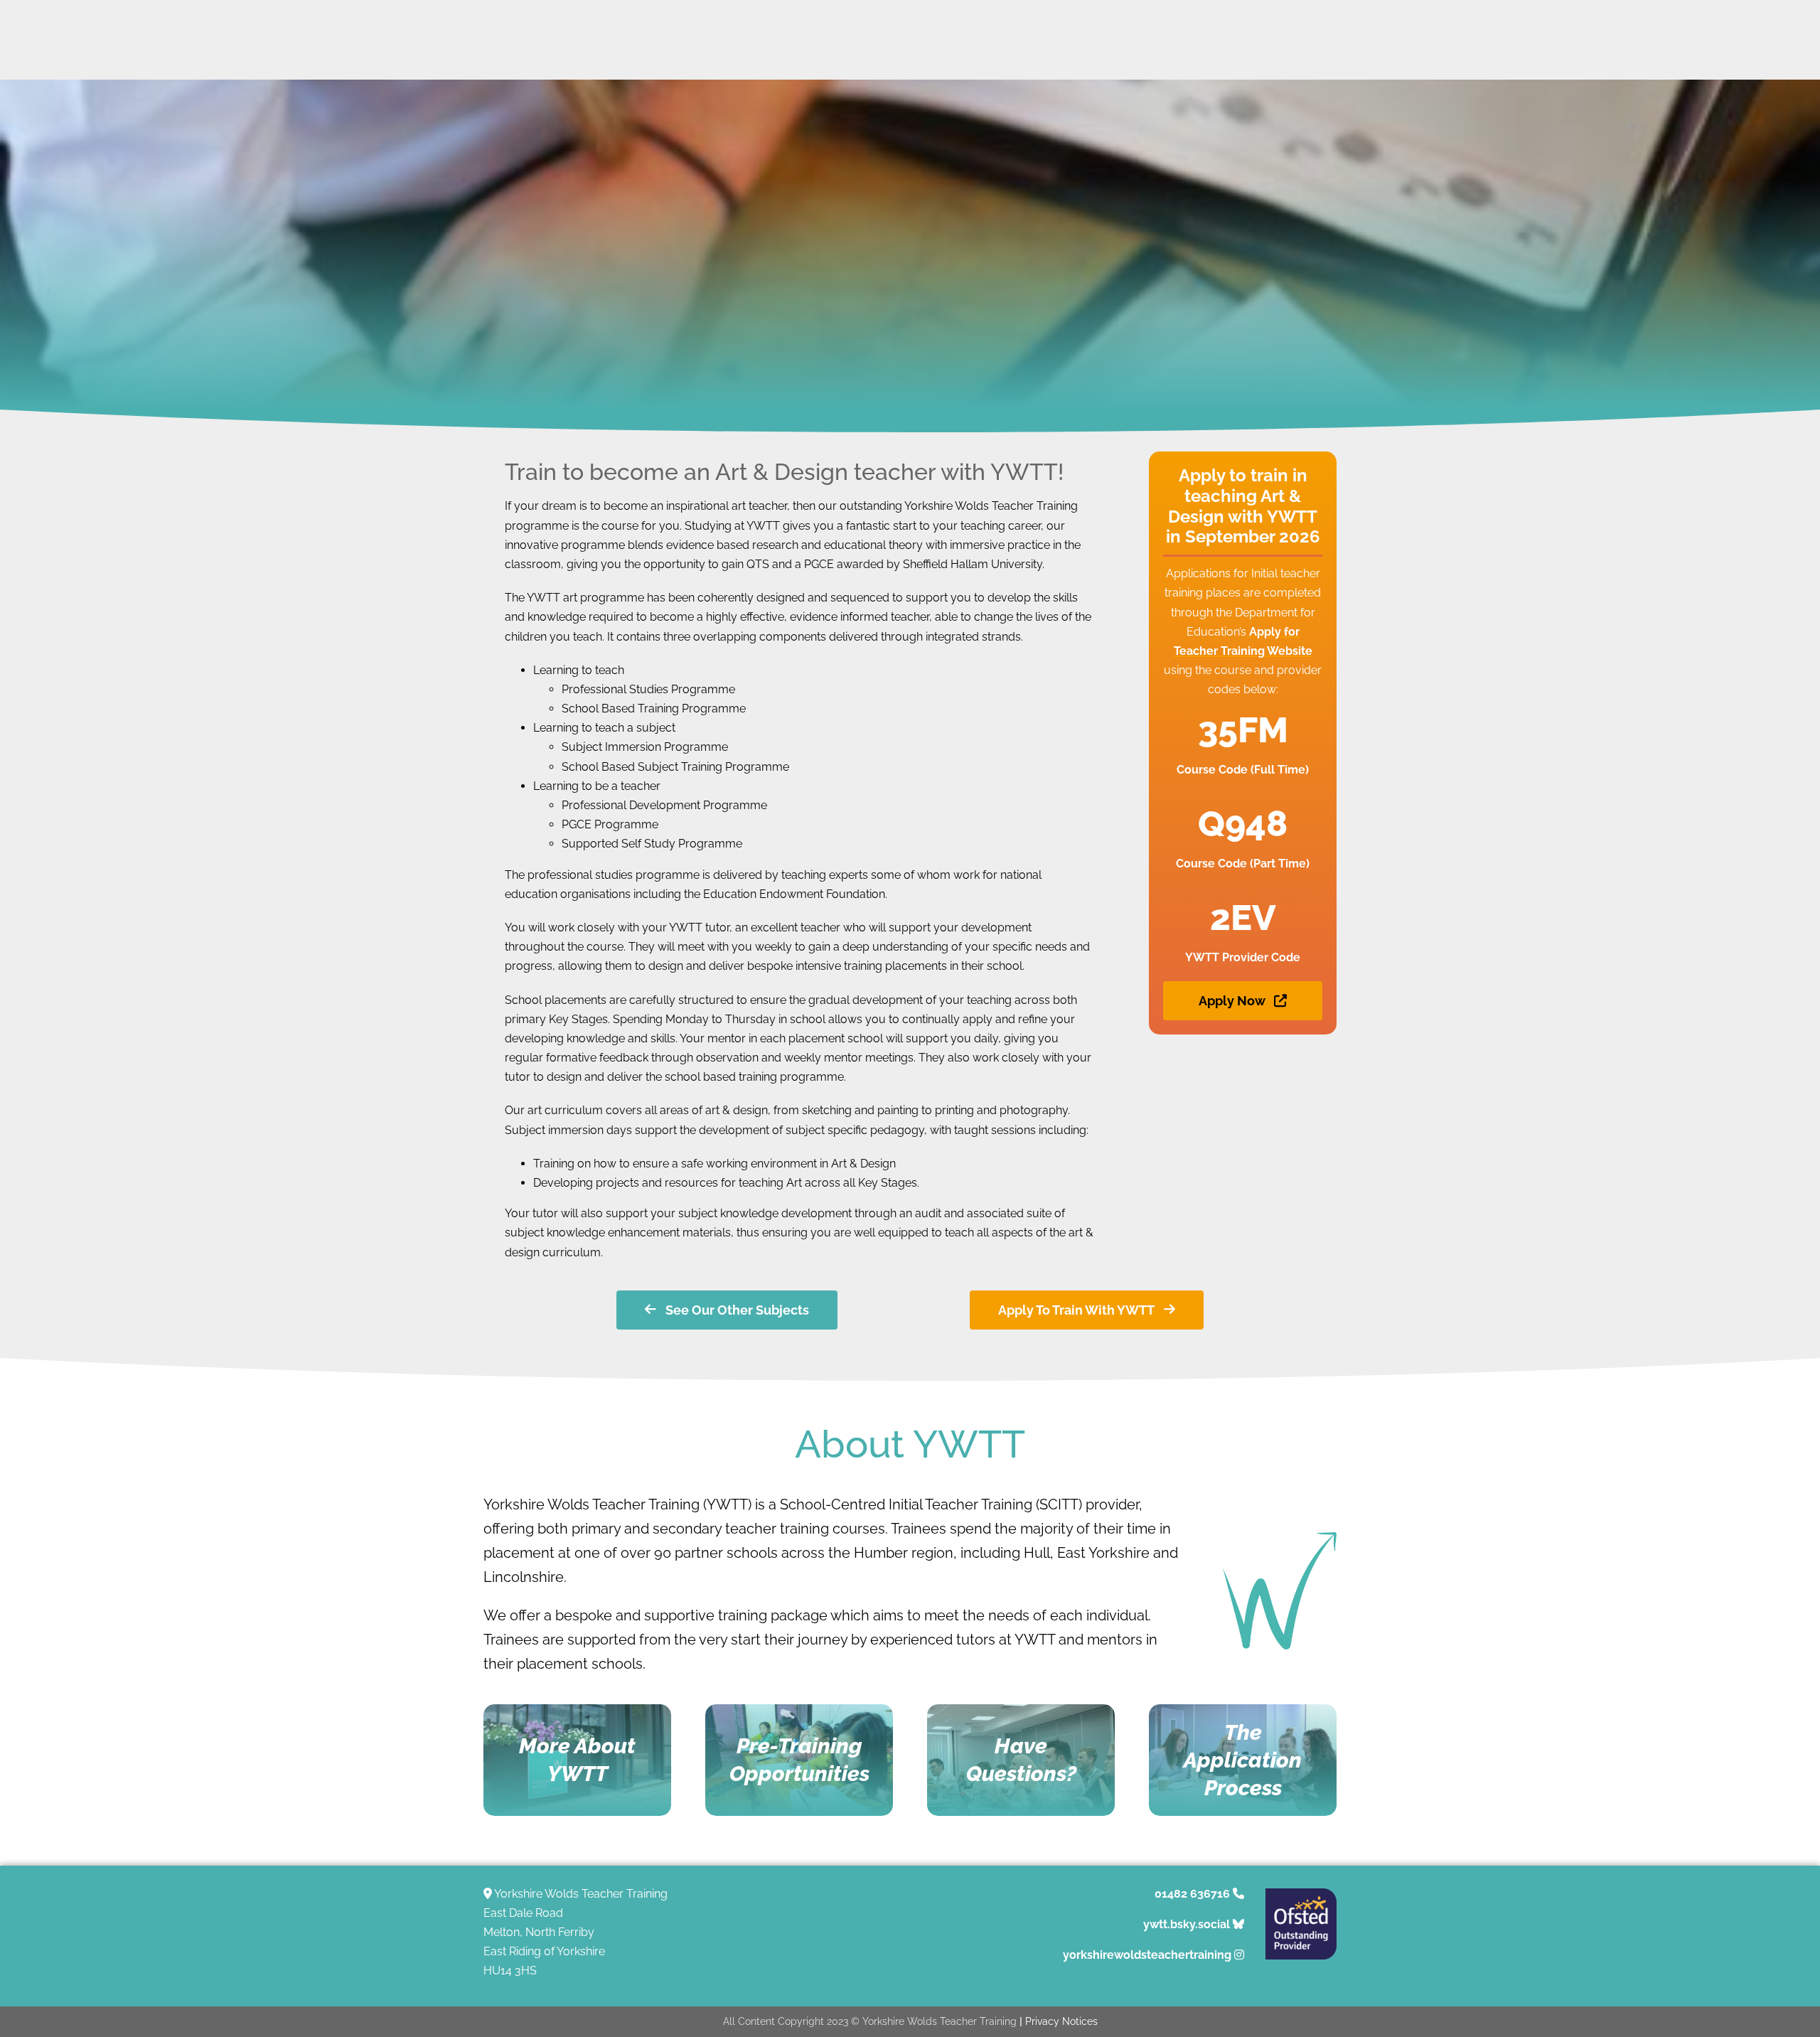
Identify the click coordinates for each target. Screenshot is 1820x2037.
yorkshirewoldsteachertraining (1147, 1955)
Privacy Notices (1061, 2021)
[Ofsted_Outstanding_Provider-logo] (1301, 1894)
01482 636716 (1192, 1894)
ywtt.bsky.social (1187, 1924)
